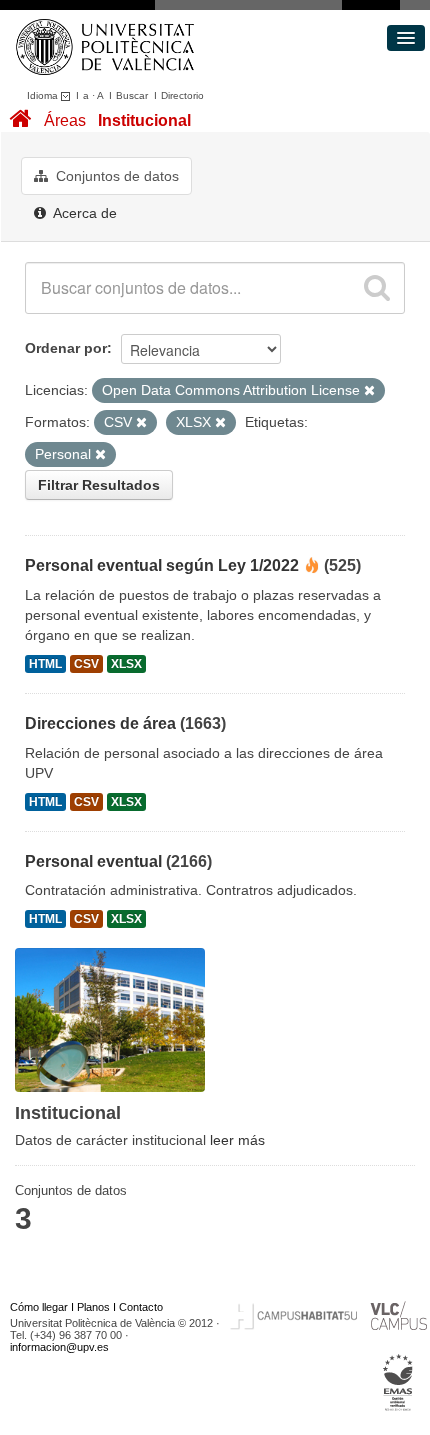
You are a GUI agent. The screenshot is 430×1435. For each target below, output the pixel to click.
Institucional (144, 120)
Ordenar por (66, 348)
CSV (86, 664)
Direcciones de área (100, 723)
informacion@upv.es (59, 1347)
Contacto (141, 1307)
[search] (377, 288)
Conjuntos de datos (115, 176)
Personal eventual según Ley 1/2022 (162, 565)
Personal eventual (93, 861)
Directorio (182, 95)
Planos (93, 1307)
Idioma (44, 95)
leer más (237, 1140)
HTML (45, 664)
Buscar (132, 95)
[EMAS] (398, 1383)
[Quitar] (369, 391)
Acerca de (83, 213)
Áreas (65, 120)
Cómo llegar (39, 1307)
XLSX (126, 664)
